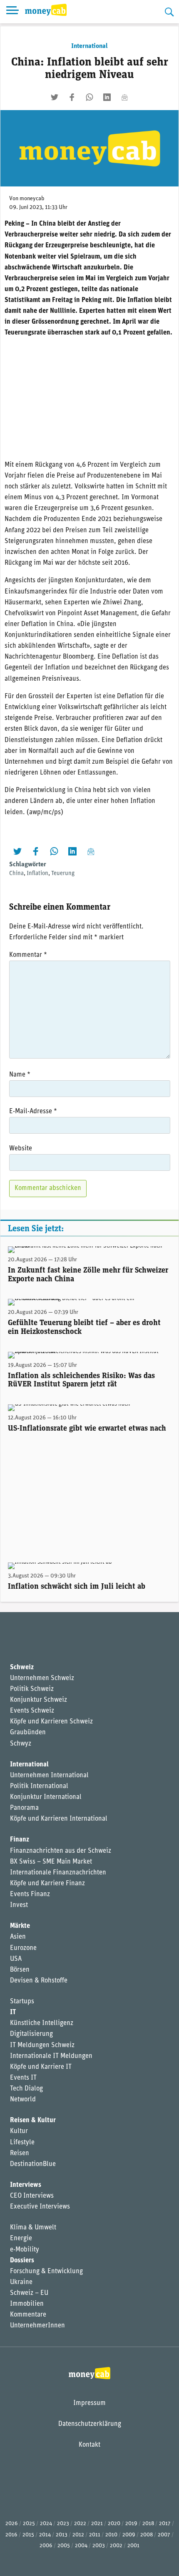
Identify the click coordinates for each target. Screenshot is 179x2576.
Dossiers (22, 2261)
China (16, 874)
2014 (45, 2535)
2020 (114, 2524)
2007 (164, 2535)
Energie (21, 2239)
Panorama (24, 1808)
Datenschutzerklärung (90, 2424)
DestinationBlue (33, 2164)
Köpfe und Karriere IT (41, 2067)
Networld (23, 2100)
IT (13, 2012)
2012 (78, 2535)
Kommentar (28, 955)
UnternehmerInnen (37, 2326)
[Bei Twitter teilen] (55, 97)
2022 (80, 2524)
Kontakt (89, 2445)
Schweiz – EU (29, 2293)
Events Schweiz (32, 1711)
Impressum (89, 2403)
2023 (63, 2524)
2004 (81, 2546)
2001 (133, 2546)
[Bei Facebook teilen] (72, 97)
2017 (165, 2524)
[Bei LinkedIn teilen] (107, 97)
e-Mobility (25, 2250)
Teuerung (63, 874)
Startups (22, 2002)
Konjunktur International (46, 1797)
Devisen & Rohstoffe (39, 1981)
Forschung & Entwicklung (46, 2272)
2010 (111, 2535)
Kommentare (28, 2315)
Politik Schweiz (32, 1689)
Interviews (26, 2185)
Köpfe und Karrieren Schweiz (51, 1722)
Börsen (20, 1970)
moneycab (32, 199)
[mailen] (124, 97)
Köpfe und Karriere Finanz (47, 1884)
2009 (129, 2535)
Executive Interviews (40, 2207)
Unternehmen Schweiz (42, 1678)
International (89, 46)
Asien (18, 1937)
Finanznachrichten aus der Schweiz (61, 1851)
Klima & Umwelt (33, 2228)
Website (21, 1149)
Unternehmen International (49, 1776)
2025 (29, 2524)
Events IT (23, 2078)
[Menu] (12, 12)
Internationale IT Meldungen (51, 2056)
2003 (99, 2546)
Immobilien (27, 2304)
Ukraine (21, 2282)
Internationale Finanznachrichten (58, 1873)
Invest (19, 1905)
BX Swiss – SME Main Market (51, 1862)
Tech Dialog (26, 2089)
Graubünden (28, 1733)
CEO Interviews (32, 2196)
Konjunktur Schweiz (39, 1700)
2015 (28, 2535)
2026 (12, 2524)
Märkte (20, 1926)
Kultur (19, 2131)
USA (16, 1959)
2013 (62, 2535)
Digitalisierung (31, 2034)
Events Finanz (30, 1894)
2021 (97, 2524)
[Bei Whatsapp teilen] (89, 97)
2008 (147, 2535)
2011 (95, 2535)
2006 (46, 2546)
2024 (46, 2524)
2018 (148, 2524)
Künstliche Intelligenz (42, 2023)
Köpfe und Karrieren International (59, 1819)
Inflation (37, 874)
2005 (64, 2546)
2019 (131, 2524)
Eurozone (23, 1948)
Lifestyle (22, 2143)
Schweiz (22, 1668)
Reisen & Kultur (33, 2121)
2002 (116, 2546)
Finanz (20, 1840)
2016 (11, 2535)
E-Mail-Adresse (33, 1112)
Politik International (39, 1786)
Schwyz (21, 1744)
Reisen (20, 2153)
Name (20, 1075)
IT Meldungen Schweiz (42, 2045)
